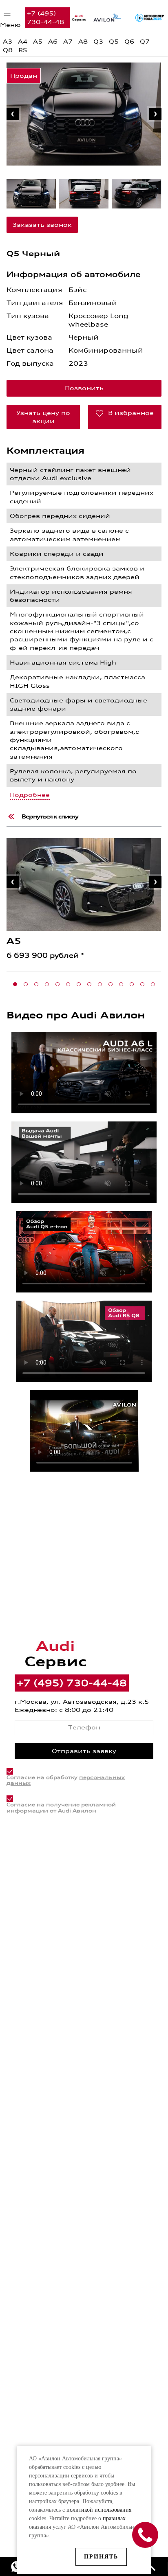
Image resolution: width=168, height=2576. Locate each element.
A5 (38, 42)
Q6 (129, 42)
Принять (101, 2557)
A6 (53, 42)
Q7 (145, 42)
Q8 (8, 50)
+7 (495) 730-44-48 (45, 17)
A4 (23, 42)
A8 (83, 42)
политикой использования (99, 2510)
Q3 (98, 42)
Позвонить (84, 388)
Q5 (114, 42)
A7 (68, 42)
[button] (15, 984)
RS (23, 50)
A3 (8, 42)
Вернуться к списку (50, 816)
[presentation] (13, 114)
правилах (114, 2518)
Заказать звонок (42, 225)
